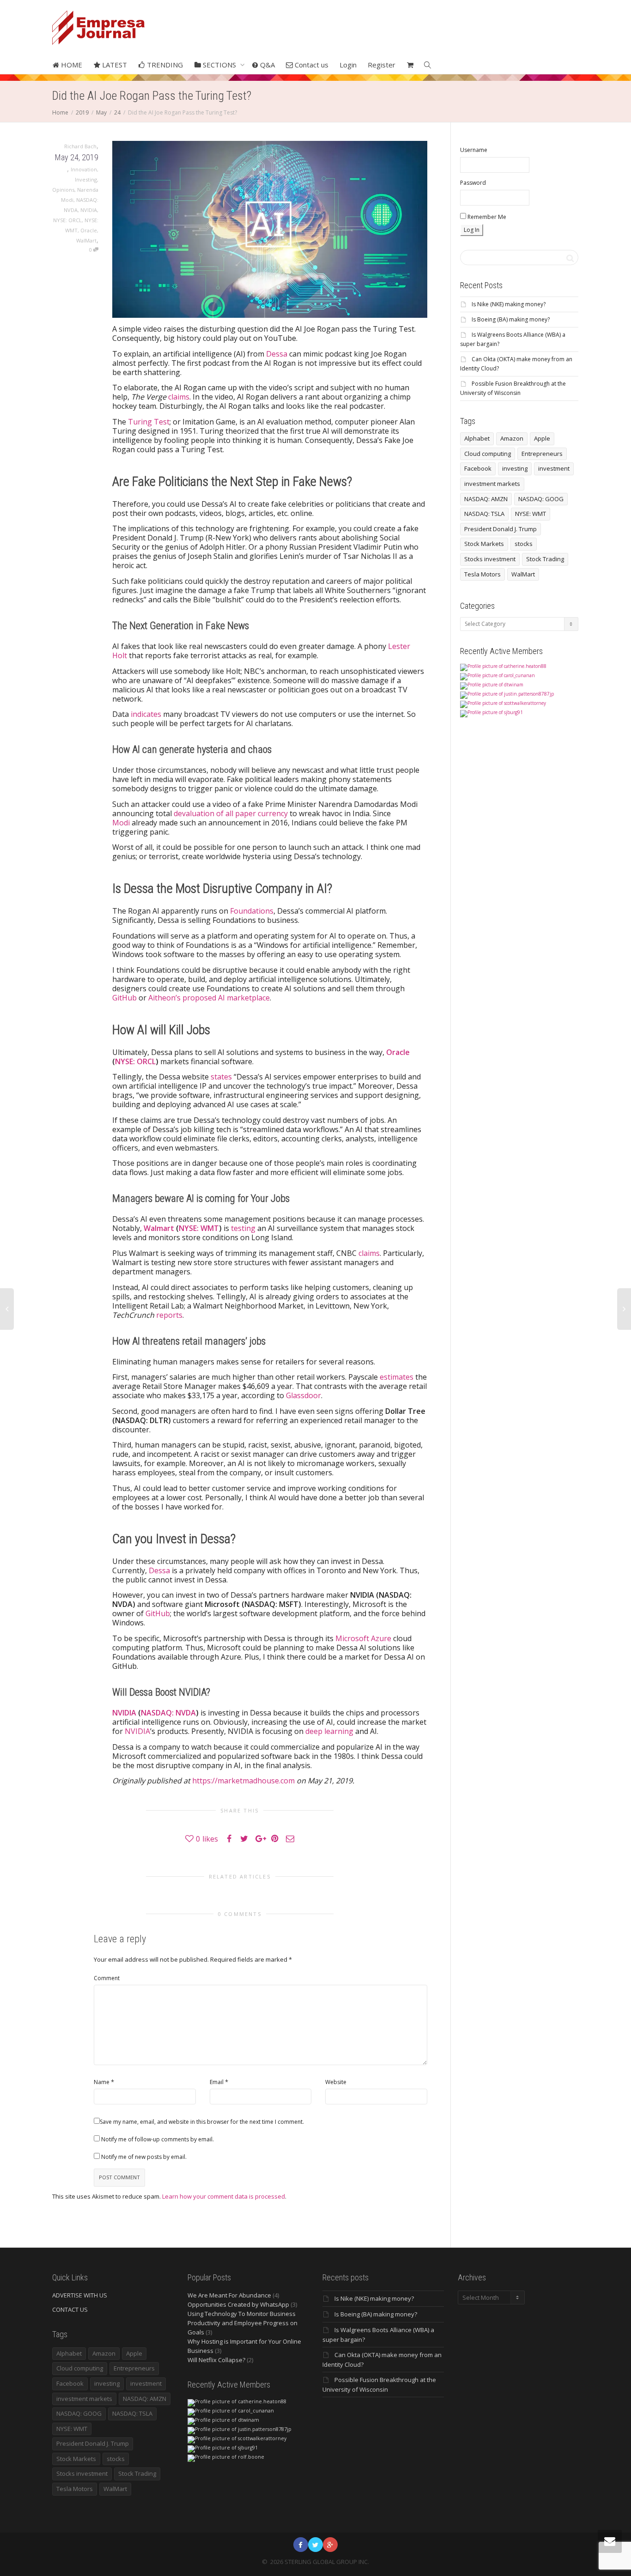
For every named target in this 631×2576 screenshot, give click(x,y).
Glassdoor (303, 1395)
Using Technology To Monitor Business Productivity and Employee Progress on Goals (243, 2323)
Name (102, 2082)
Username (474, 150)
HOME (71, 65)
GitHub (125, 998)
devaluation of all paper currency (231, 813)
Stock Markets (484, 544)
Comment (107, 1978)
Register (382, 65)
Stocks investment (490, 559)
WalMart (86, 240)
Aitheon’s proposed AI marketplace (209, 998)
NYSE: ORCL (67, 220)
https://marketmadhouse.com (243, 1781)
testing (243, 1228)
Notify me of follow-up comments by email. (158, 2139)
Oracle (89, 230)
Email (217, 2082)
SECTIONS (219, 65)
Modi (121, 823)
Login (348, 65)
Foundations (252, 911)
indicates (146, 714)
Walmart (159, 1228)
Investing (86, 179)
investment (554, 468)
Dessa (277, 354)
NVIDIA (89, 210)
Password (473, 183)
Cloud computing (488, 454)
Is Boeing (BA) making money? (511, 319)
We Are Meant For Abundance (229, 2295)
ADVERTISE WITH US (80, 2295)
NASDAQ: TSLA (484, 514)
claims (179, 397)
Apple (542, 438)
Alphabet (477, 438)
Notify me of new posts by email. (144, 2157)
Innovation (84, 169)
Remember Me (486, 217)
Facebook (478, 468)
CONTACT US (70, 2309)
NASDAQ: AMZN (486, 499)
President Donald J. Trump (501, 529)
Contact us (311, 65)
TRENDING (164, 65)
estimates (397, 1377)
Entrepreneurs (542, 454)
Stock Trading (545, 559)
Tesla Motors (482, 574)
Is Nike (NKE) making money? (509, 304)
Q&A (267, 65)
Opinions (63, 190)
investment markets (492, 484)
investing (515, 468)
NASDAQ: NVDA (168, 1713)
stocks (524, 544)
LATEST (114, 65)
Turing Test (149, 422)
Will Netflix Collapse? (216, 2360)
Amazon (512, 438)
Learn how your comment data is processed (224, 2196)
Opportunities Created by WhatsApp (238, 2304)
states (221, 1077)
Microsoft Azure (363, 1638)
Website (336, 2082)
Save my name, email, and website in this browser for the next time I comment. (202, 2122)
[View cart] (410, 65)
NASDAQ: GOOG (541, 499)
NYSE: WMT (199, 1228)
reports (169, 1315)
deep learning (329, 1731)
